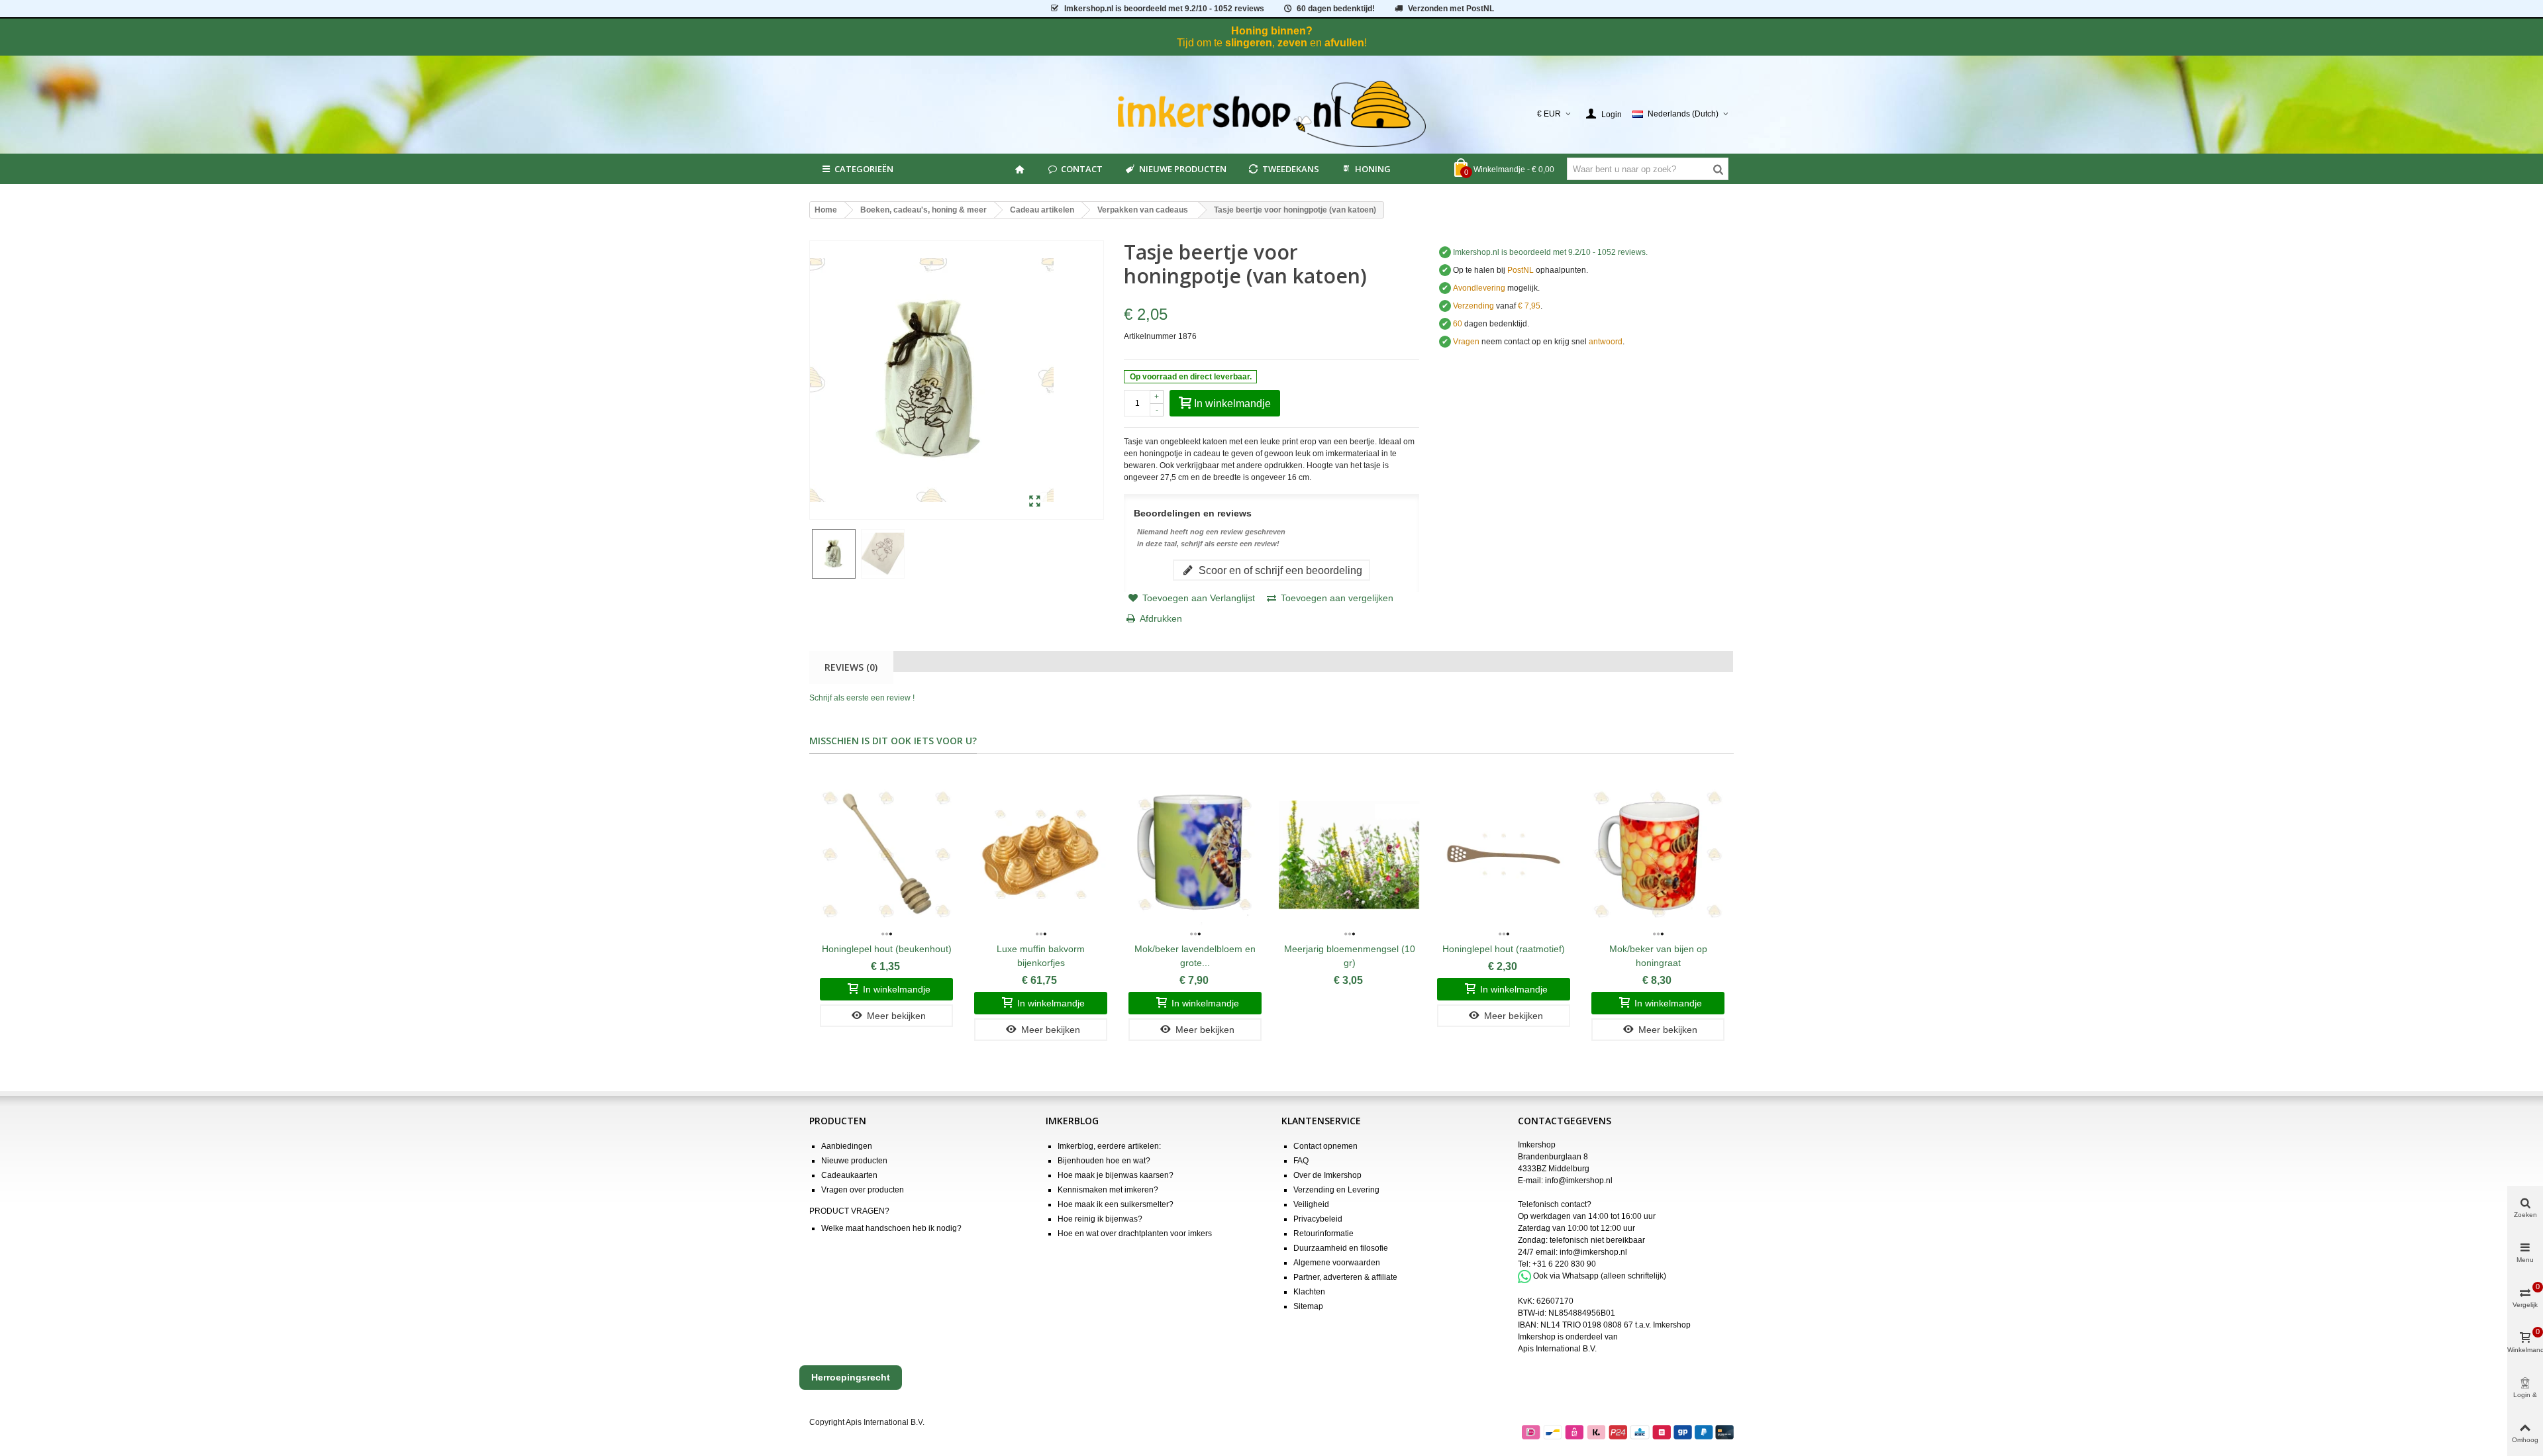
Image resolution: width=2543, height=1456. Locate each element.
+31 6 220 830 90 (1564, 1264)
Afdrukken (1161, 618)
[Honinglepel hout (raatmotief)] (1504, 854)
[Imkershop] (1272, 114)
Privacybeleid (1318, 1219)
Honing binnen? (1272, 31)
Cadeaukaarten (849, 1175)
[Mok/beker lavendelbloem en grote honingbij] (1195, 854)
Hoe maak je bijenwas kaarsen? (1116, 1175)
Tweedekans (1291, 169)
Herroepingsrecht (851, 1377)
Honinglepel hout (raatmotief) (1504, 949)
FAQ (1301, 1161)
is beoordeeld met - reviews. (1550, 252)
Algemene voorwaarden (1337, 1263)
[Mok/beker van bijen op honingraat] (1658, 854)
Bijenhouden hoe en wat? (1104, 1161)
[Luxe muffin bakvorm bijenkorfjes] (1041, 854)
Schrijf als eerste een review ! (862, 698)
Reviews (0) (851, 667)
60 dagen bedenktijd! (1336, 9)
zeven (1292, 43)
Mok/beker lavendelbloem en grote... (1195, 956)
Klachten (1309, 1292)
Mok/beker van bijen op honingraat (1658, 956)
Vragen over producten (863, 1190)
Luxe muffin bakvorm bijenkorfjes (1041, 956)
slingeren (1249, 43)
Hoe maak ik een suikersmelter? (1116, 1204)
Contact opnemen (1325, 1146)
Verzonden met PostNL (1451, 9)
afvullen (1344, 43)
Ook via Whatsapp (1566, 1276)
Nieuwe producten (1183, 169)
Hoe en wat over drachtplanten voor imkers (1135, 1234)
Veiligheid (1311, 1204)
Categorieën (864, 169)
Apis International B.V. (1557, 1349)
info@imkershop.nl (1579, 1181)
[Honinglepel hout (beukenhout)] (886, 854)
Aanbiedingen (847, 1146)
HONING (1373, 169)
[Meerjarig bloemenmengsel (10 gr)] (1349, 854)
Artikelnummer (1150, 336)
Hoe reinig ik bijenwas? (1100, 1219)
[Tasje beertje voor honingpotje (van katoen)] (1035, 502)
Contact (1082, 169)
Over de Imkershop (1327, 1175)
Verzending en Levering (1336, 1190)
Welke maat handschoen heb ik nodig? (891, 1228)
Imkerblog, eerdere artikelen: (1109, 1146)
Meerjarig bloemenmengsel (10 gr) (1350, 956)
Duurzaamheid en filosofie (1341, 1248)
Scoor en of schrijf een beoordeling (1279, 570)
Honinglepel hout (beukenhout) (887, 949)
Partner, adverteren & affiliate (1345, 1277)
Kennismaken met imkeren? (1108, 1190)
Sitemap (1308, 1306)
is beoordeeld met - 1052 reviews (1164, 9)
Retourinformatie (1323, 1234)
